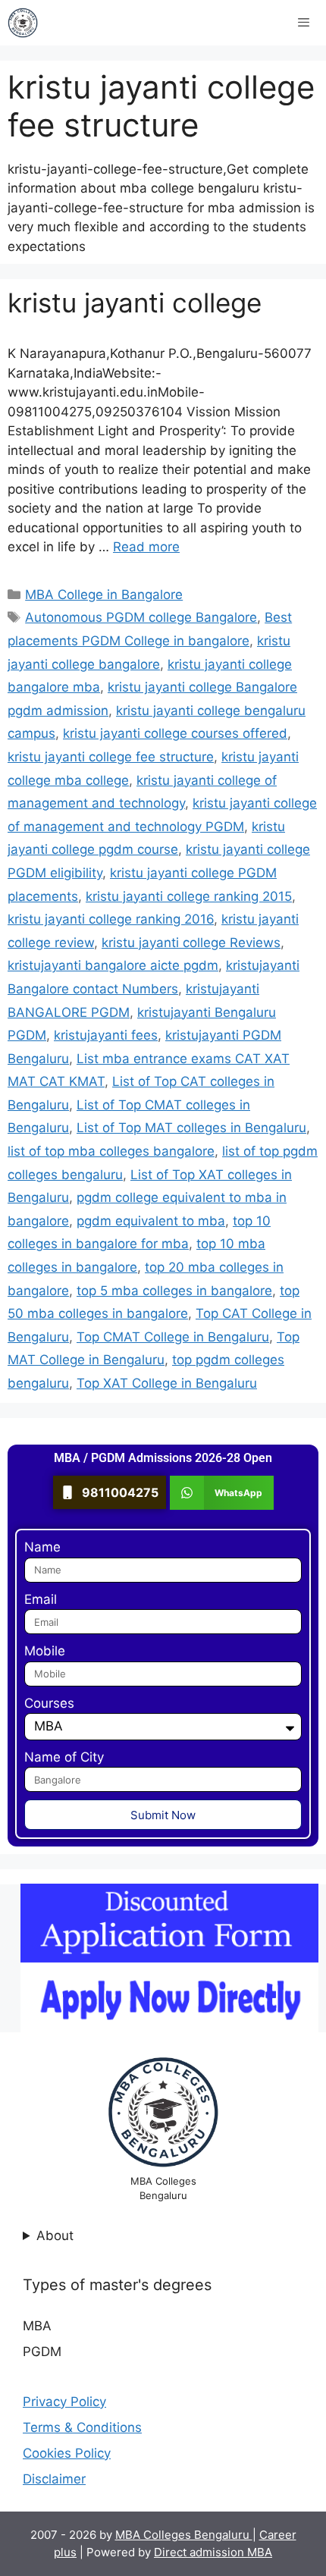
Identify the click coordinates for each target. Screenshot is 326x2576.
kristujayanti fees (106, 1035)
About (55, 2236)
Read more (146, 547)
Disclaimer (54, 2479)
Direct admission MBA (213, 2552)
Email (41, 1599)
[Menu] (304, 23)
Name (42, 1547)
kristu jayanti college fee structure (111, 757)
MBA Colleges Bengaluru (184, 2535)
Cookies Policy (67, 2453)
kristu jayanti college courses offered (175, 733)
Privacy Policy (64, 2402)
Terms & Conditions (82, 2427)
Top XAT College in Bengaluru (167, 1383)
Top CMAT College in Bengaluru (173, 1337)
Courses (49, 1703)
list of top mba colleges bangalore (111, 1151)
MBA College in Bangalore (104, 595)
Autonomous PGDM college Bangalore (141, 617)
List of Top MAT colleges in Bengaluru (191, 1128)
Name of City (64, 1757)
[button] (222, 1493)
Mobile (45, 1651)
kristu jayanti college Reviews (191, 943)
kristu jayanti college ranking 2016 (111, 919)
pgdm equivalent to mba (151, 1221)
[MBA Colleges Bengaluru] (23, 23)
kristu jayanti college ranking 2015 (189, 896)
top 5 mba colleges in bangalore (174, 1291)
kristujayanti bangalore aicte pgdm (113, 965)
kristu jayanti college (135, 303)
